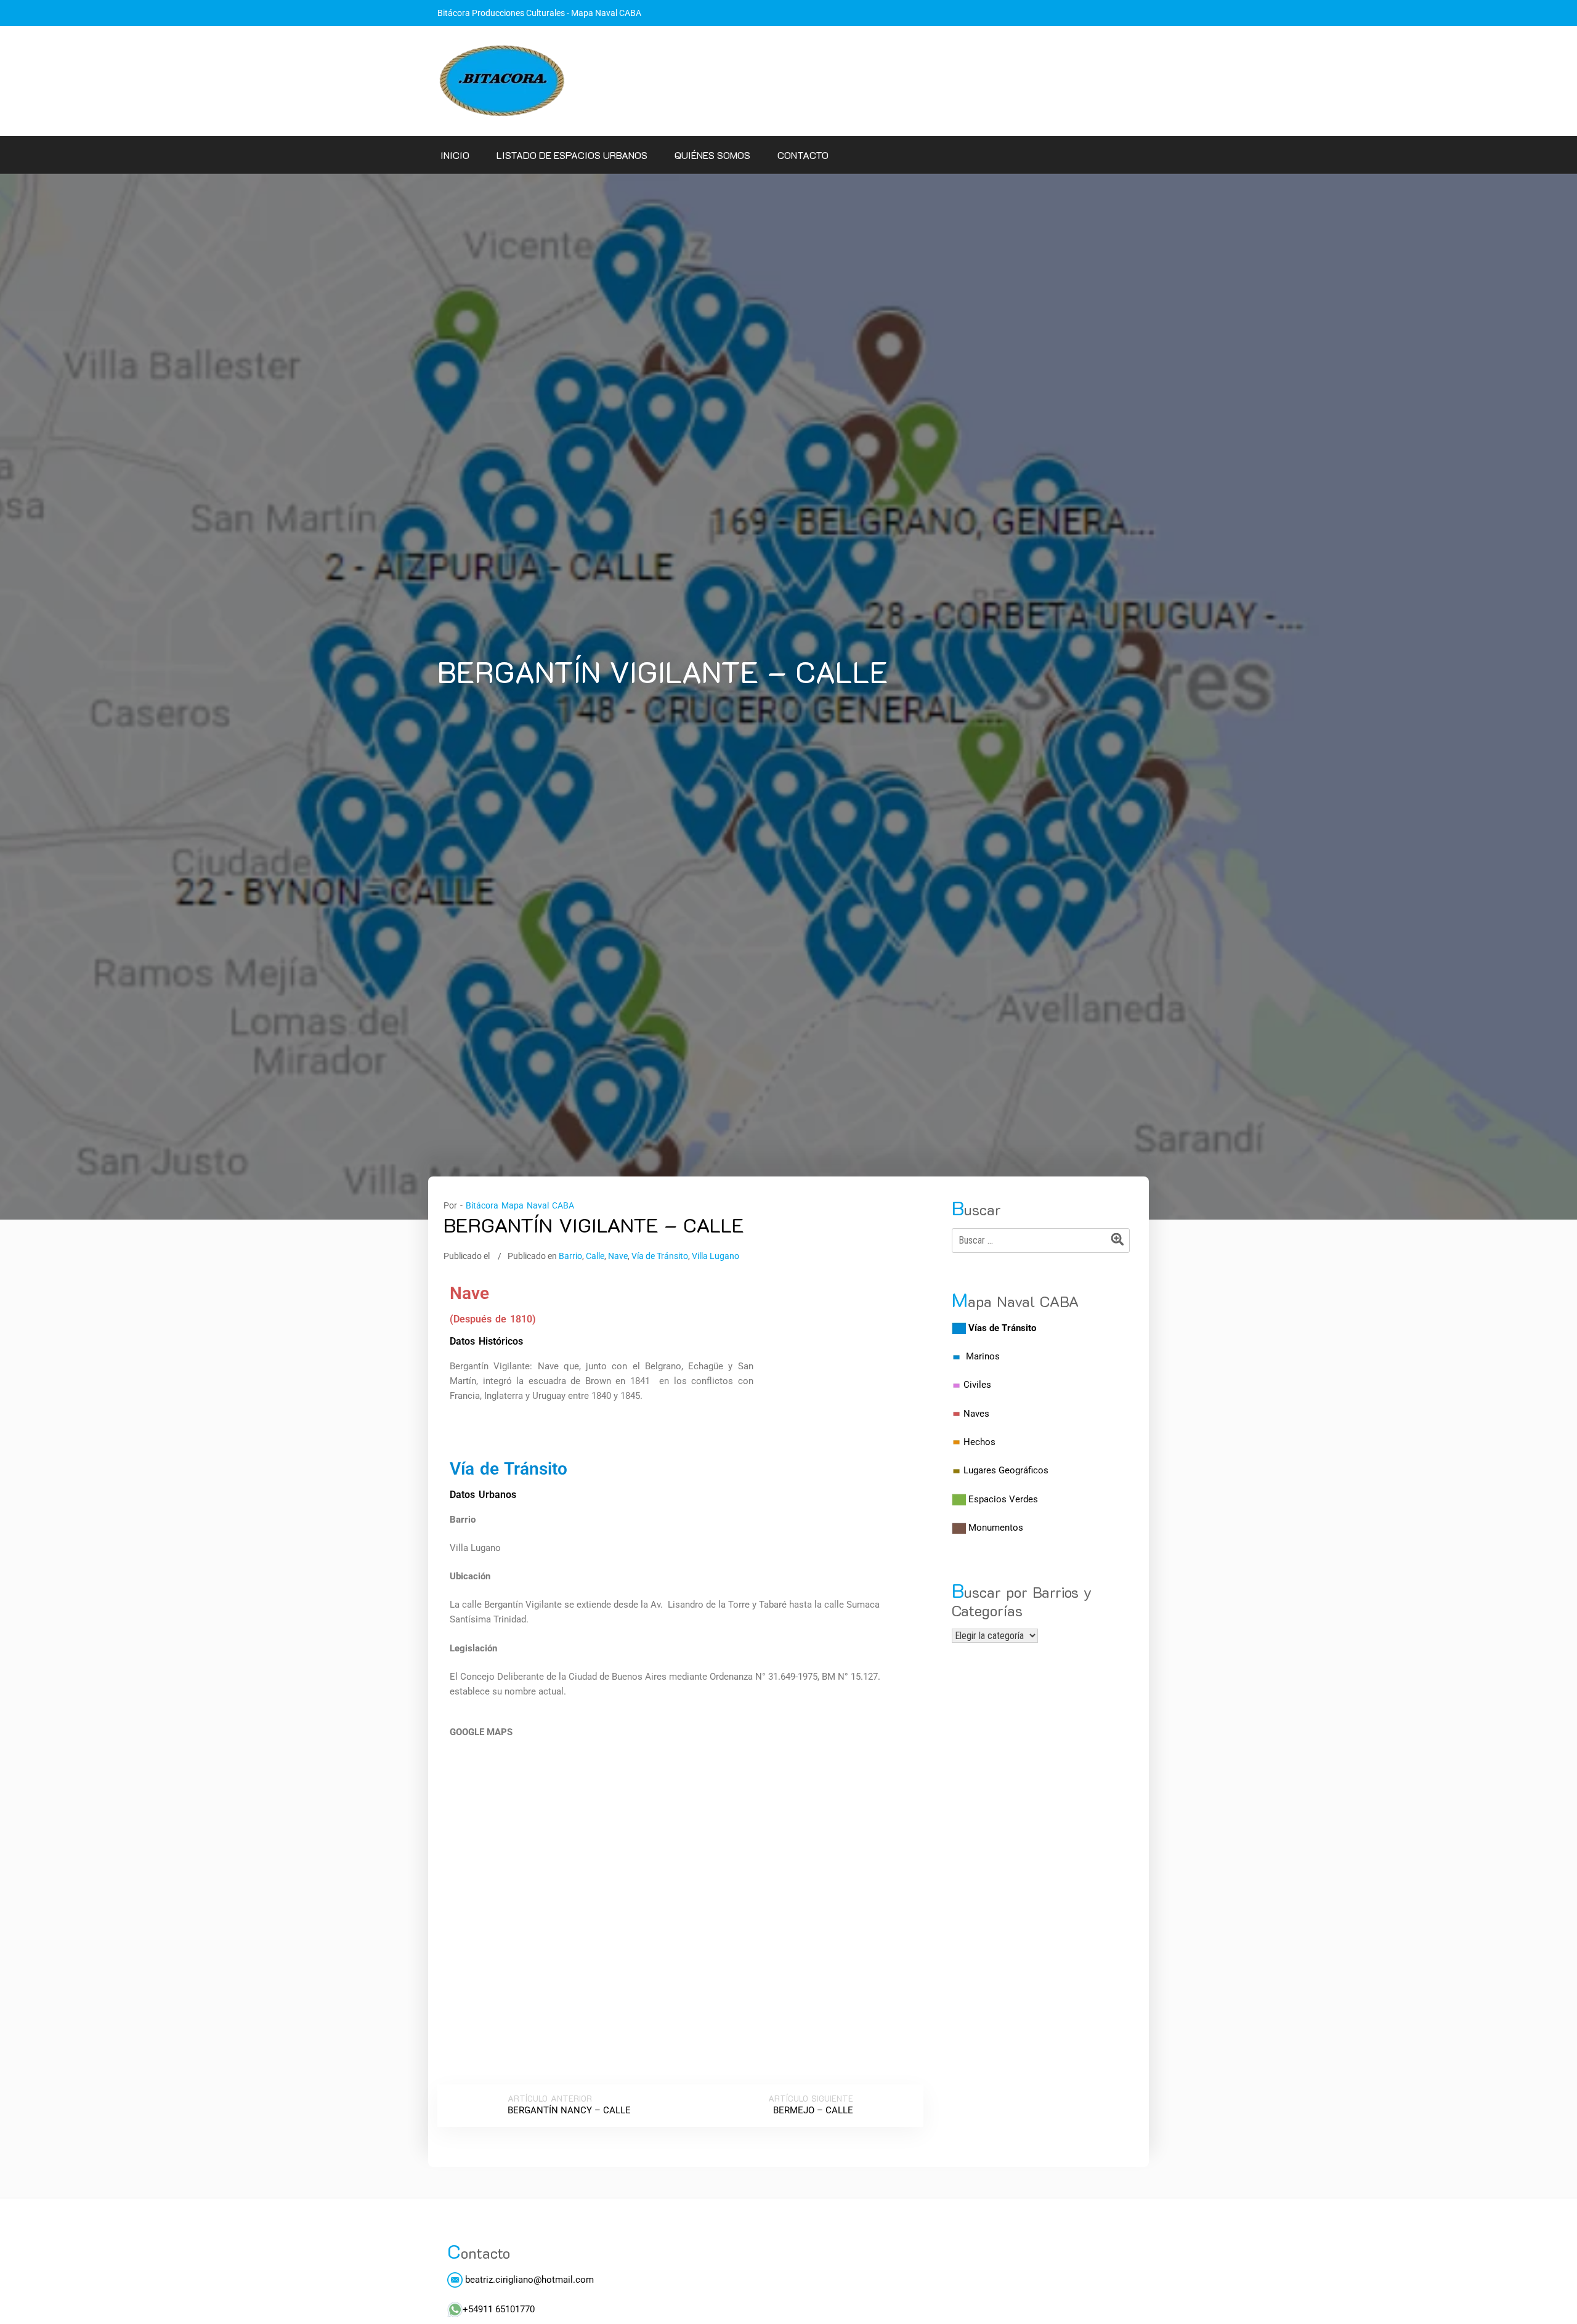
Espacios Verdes (1003, 1499)
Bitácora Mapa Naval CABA (520, 1205)
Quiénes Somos (712, 155)
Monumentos (996, 1528)
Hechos (979, 1442)
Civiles (977, 1385)
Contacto (803, 155)
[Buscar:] (1041, 1241)
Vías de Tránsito (1002, 1328)
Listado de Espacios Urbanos (572, 155)
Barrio (570, 1256)
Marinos (983, 1356)
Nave (618, 1256)
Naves (976, 1414)
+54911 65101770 (499, 2309)
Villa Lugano (716, 1256)
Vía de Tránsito (660, 1256)
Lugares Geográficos (1006, 1470)
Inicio (455, 155)
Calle (595, 1256)
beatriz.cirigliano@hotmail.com (528, 2280)
